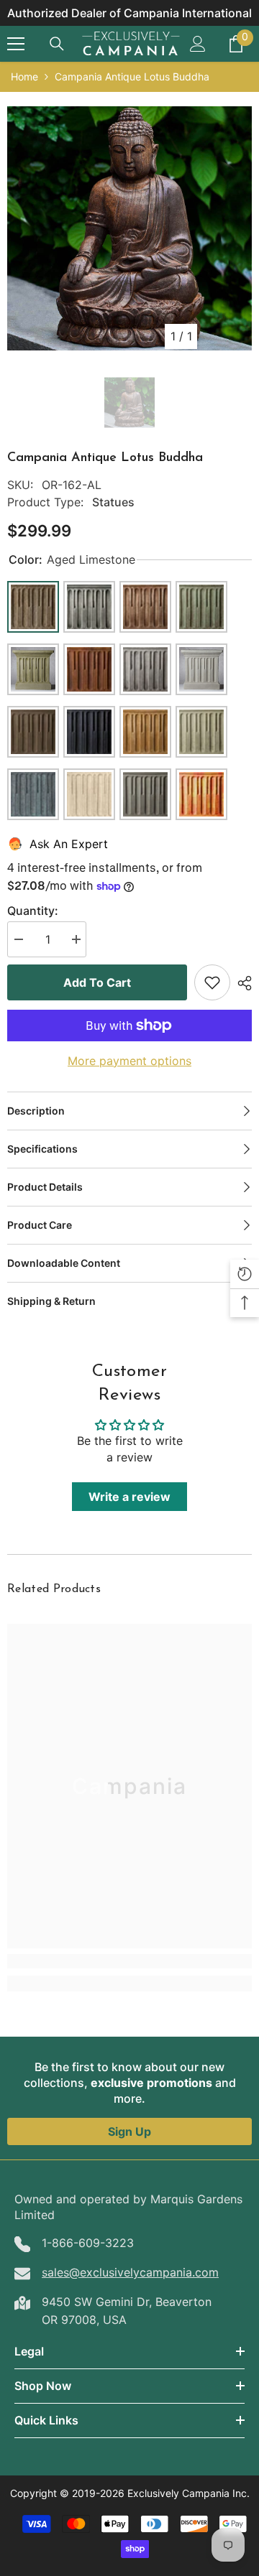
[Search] (57, 44)
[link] (129, 1961)
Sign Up (129, 2131)
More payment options (129, 1061)
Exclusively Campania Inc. (188, 2493)
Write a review (129, 1497)
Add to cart (97, 982)
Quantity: (33, 911)
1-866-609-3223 (88, 2243)
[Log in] (198, 44)
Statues (113, 502)
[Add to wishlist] (212, 982)
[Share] (241, 983)
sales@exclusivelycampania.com (130, 2272)
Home (24, 76)
